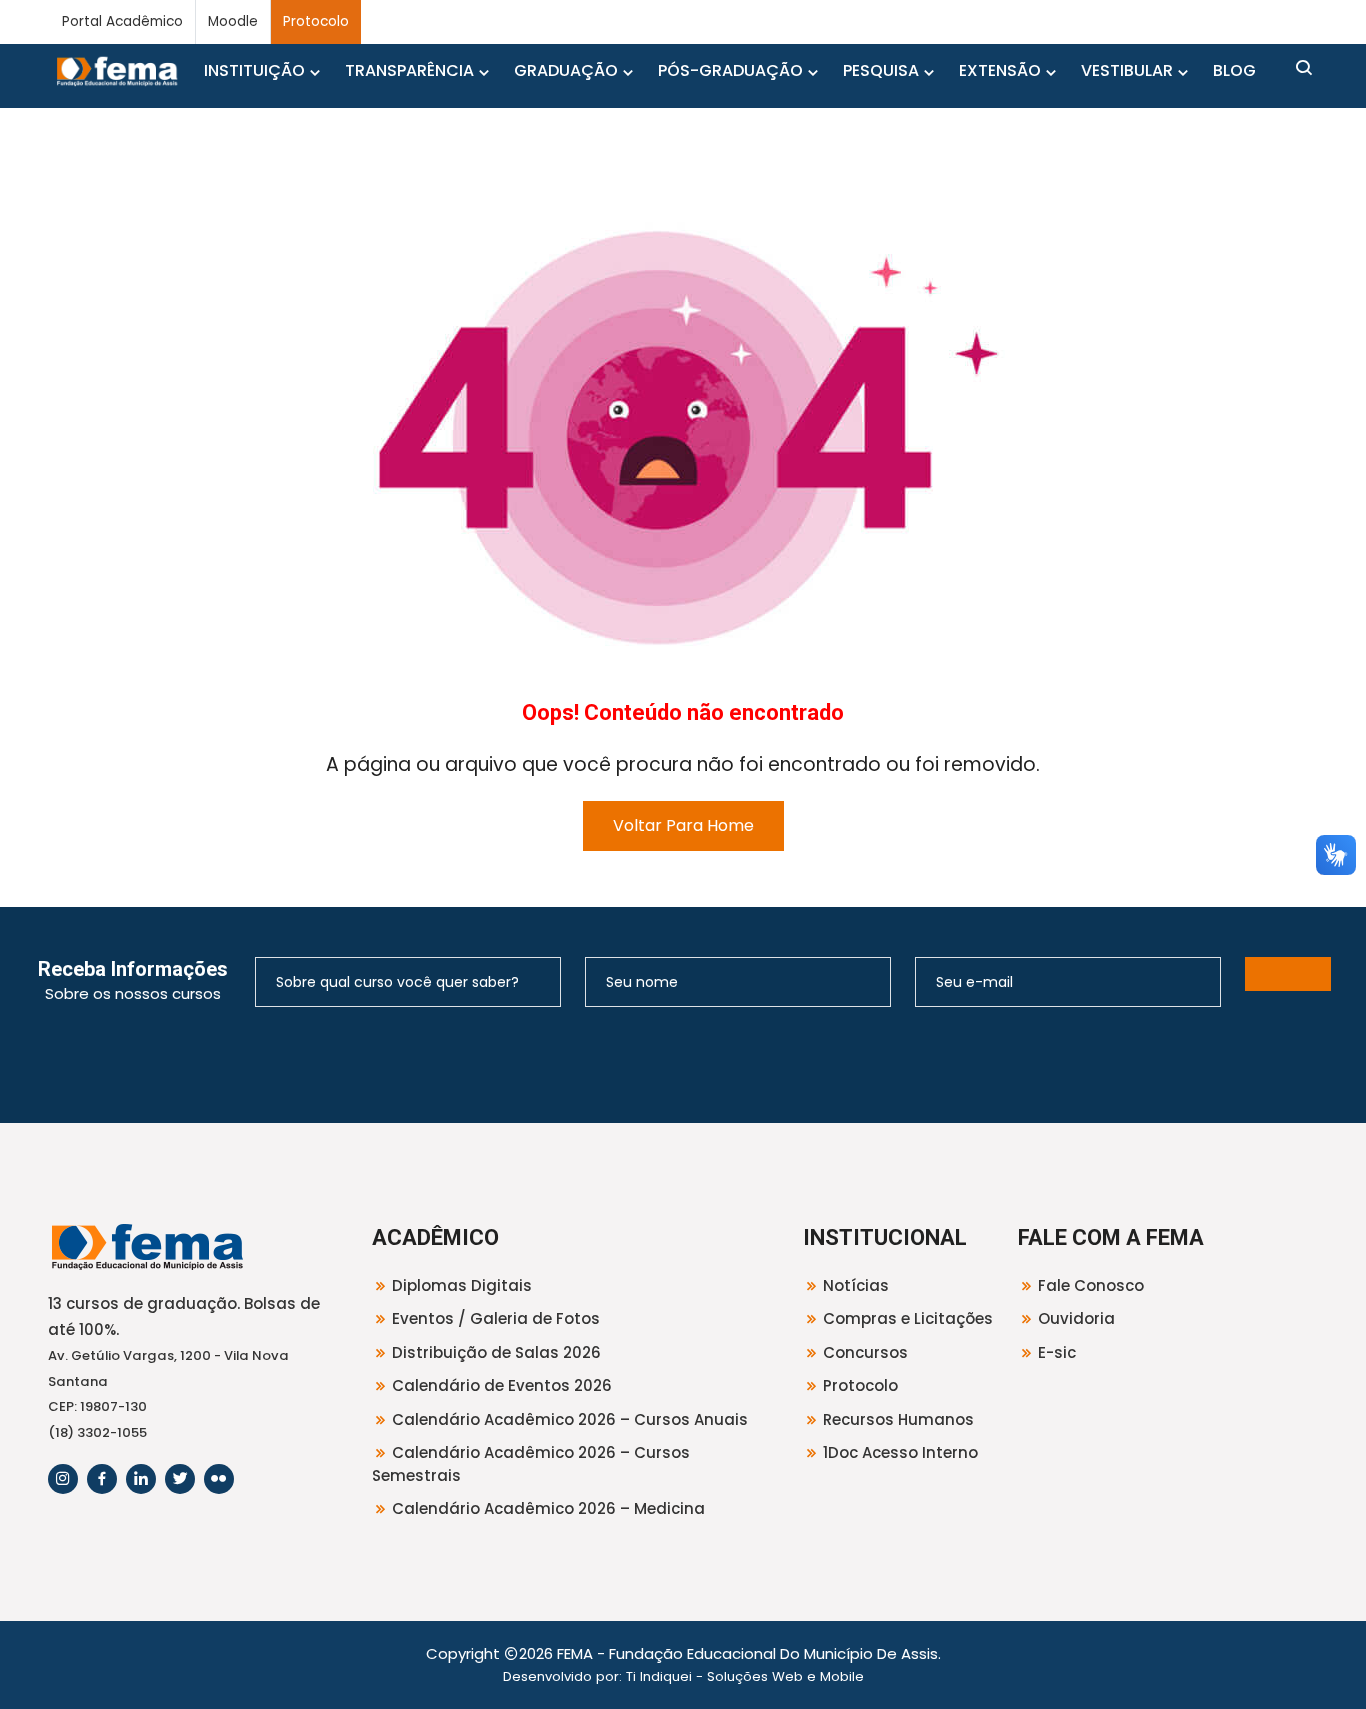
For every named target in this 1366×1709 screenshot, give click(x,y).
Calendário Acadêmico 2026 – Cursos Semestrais (531, 1464)
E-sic (1057, 1352)
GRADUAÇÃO (566, 70)
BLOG (1234, 70)
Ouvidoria (1076, 1318)
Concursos (865, 1352)
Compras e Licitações (908, 1318)
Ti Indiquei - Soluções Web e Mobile (745, 1676)
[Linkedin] (141, 1479)
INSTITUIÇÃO (254, 70)
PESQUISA (881, 70)
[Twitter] (180, 1479)
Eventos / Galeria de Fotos (496, 1318)
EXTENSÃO (1000, 70)
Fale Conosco (1091, 1285)
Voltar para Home (683, 825)
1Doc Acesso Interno (900, 1452)
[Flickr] (219, 1479)
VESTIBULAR (1127, 70)
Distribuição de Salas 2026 (496, 1352)
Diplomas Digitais (462, 1285)
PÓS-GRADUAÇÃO (730, 70)
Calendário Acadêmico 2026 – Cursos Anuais (570, 1419)
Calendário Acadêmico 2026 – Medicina (548, 1508)
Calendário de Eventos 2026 (502, 1385)
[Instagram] (63, 1479)
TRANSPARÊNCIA (409, 70)
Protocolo (316, 21)
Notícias (856, 1285)
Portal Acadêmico (122, 21)
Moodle (233, 21)
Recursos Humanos (898, 1419)
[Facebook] (102, 1479)
